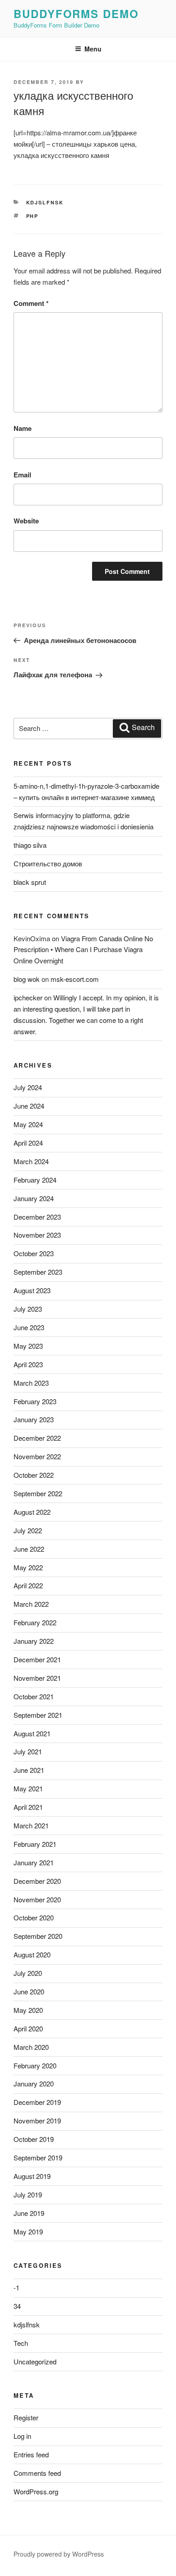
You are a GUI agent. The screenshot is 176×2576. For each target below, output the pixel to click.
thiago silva (30, 845)
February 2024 (35, 1180)
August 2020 (32, 1954)
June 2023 (29, 1327)
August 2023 (32, 1290)
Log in (22, 2436)
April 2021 (28, 1807)
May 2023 (28, 1346)
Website (26, 521)
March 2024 (31, 1161)
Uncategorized (35, 2361)
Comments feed (37, 2473)
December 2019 (37, 2102)
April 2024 (28, 1143)
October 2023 (34, 1253)
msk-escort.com (75, 979)
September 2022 (38, 1493)
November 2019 (37, 2120)
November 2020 (37, 1899)
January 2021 (34, 1862)
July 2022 (28, 1530)
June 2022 (29, 1549)
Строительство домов (48, 863)
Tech (21, 2343)
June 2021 (29, 1770)
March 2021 (31, 1825)
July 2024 (28, 1087)
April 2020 (28, 2028)
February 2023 (35, 1401)
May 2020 (28, 2010)
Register (26, 2417)
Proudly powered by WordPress (59, 2554)
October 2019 (34, 2139)
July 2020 (28, 1973)
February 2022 (35, 1622)
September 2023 (38, 1272)
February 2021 (35, 1844)
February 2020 (35, 2065)
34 (17, 2306)
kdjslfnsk (45, 202)
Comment (31, 303)
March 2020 (31, 2047)
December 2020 (37, 1881)
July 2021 (28, 1751)
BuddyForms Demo (76, 14)
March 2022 (31, 1604)
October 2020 (34, 1917)
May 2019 (28, 2231)
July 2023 (28, 1309)
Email (22, 475)
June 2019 (29, 2213)
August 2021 (32, 1733)
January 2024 (34, 1198)
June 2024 (29, 1106)
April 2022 (28, 1585)
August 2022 (32, 1512)
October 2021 (34, 1696)
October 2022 (34, 1475)
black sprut (30, 882)
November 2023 (37, 1235)
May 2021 (28, 1788)
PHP (32, 216)
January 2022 (34, 1641)
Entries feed (31, 2454)
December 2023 (37, 1217)
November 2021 (37, 1678)
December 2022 (37, 1438)
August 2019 (32, 2176)
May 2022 (28, 1567)
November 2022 (37, 1456)
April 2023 (28, 1364)
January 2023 (34, 1419)
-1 (16, 2287)
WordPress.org (36, 2491)
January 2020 (34, 2083)
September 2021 (38, 1715)
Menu (93, 49)
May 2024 (28, 1124)
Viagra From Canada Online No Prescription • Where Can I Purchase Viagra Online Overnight (83, 950)
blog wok (27, 979)
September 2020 (38, 1936)
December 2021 (37, 1659)
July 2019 (28, 2194)
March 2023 (31, 1383)
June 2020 (29, 1991)
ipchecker (28, 997)
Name (23, 428)
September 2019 (38, 2157)
